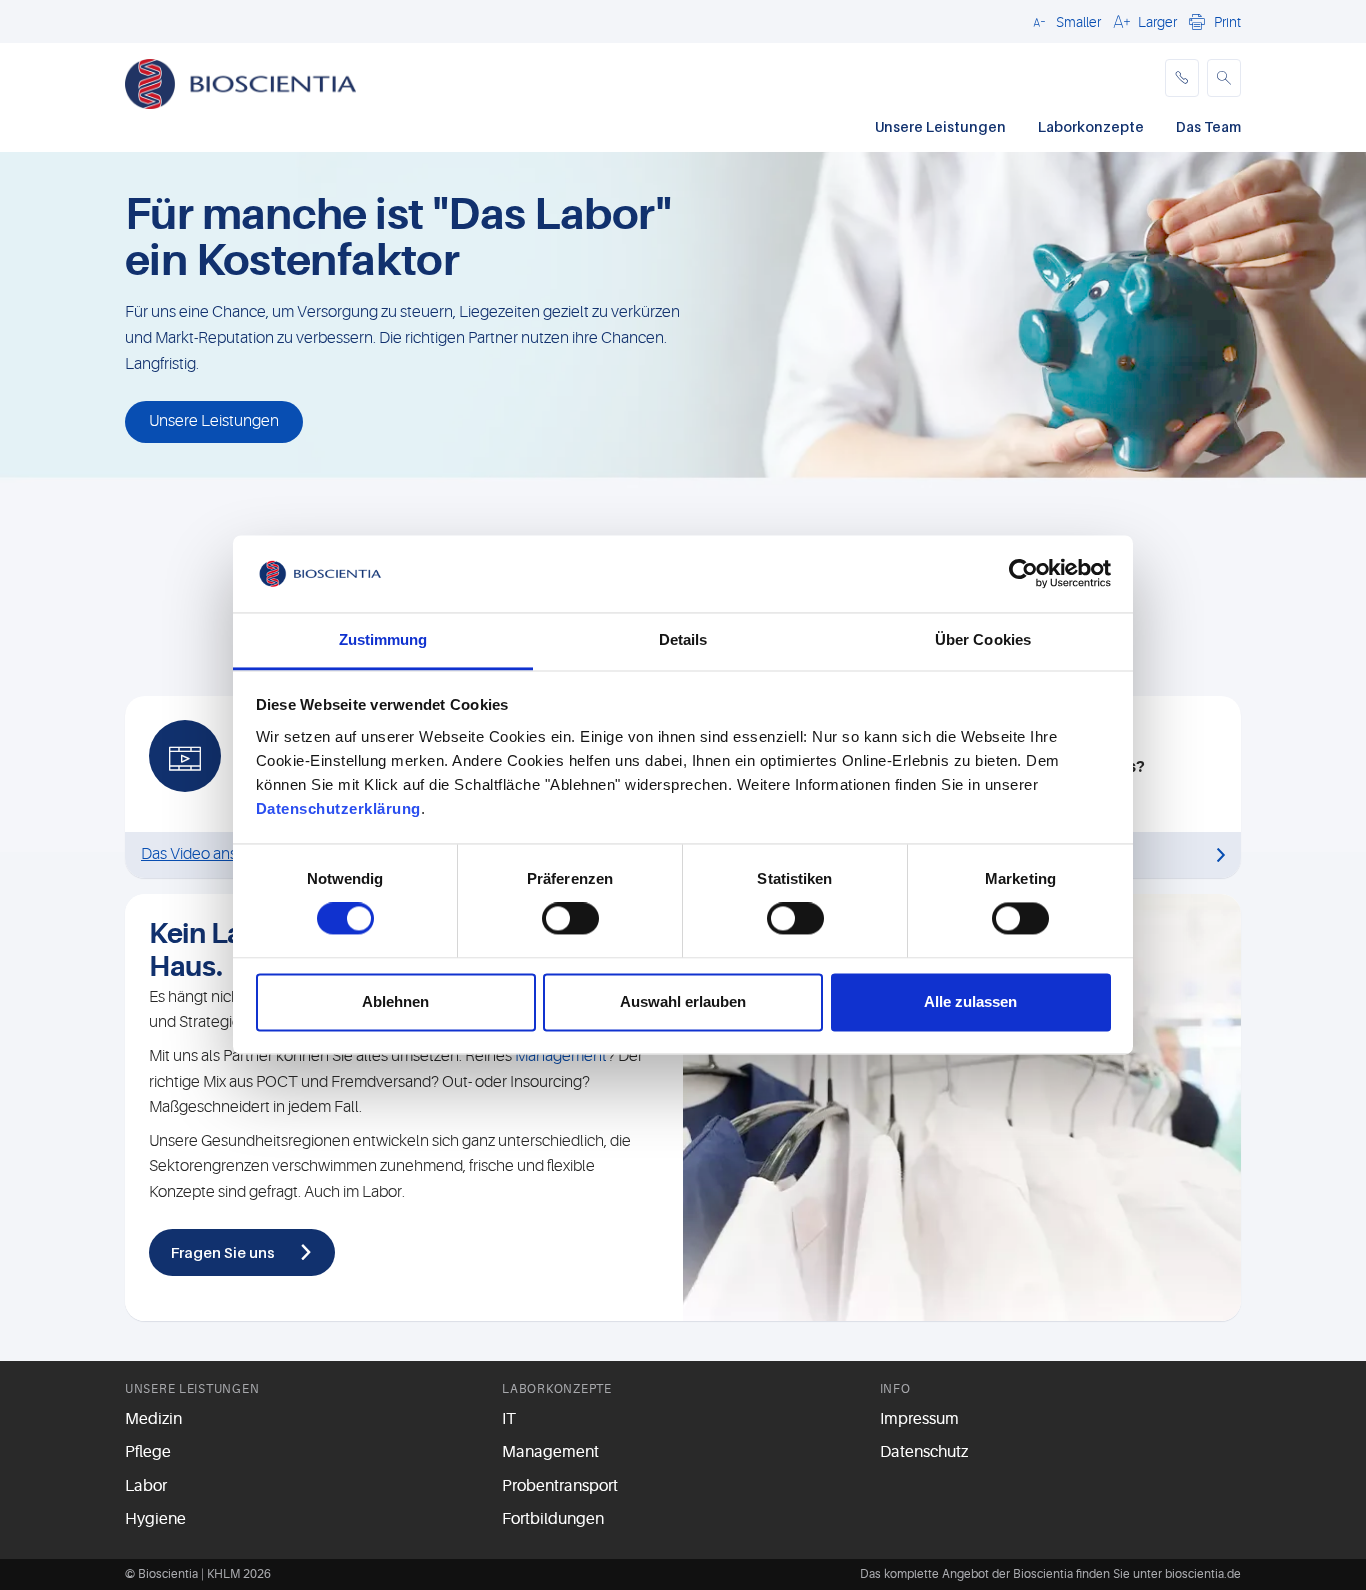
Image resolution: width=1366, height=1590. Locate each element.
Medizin (153, 1419)
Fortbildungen (553, 1519)
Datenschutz (924, 1452)
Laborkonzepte (1091, 126)
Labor (146, 1486)
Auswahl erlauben (683, 1001)
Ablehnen (395, 1001)
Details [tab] (683, 639)
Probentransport (560, 1486)
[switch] (570, 919)
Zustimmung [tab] (383, 639)
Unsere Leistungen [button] (214, 421)
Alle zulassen (970, 1001)
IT (509, 1419)
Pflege (148, 1452)
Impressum (919, 1419)
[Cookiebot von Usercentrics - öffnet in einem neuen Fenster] (1023, 574)
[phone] (1182, 78)
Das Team (1208, 126)
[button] (1064, 21)
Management (561, 1056)
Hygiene (155, 1519)
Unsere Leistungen (940, 126)
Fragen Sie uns (223, 1252)
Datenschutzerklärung (338, 808)
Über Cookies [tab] (983, 639)
